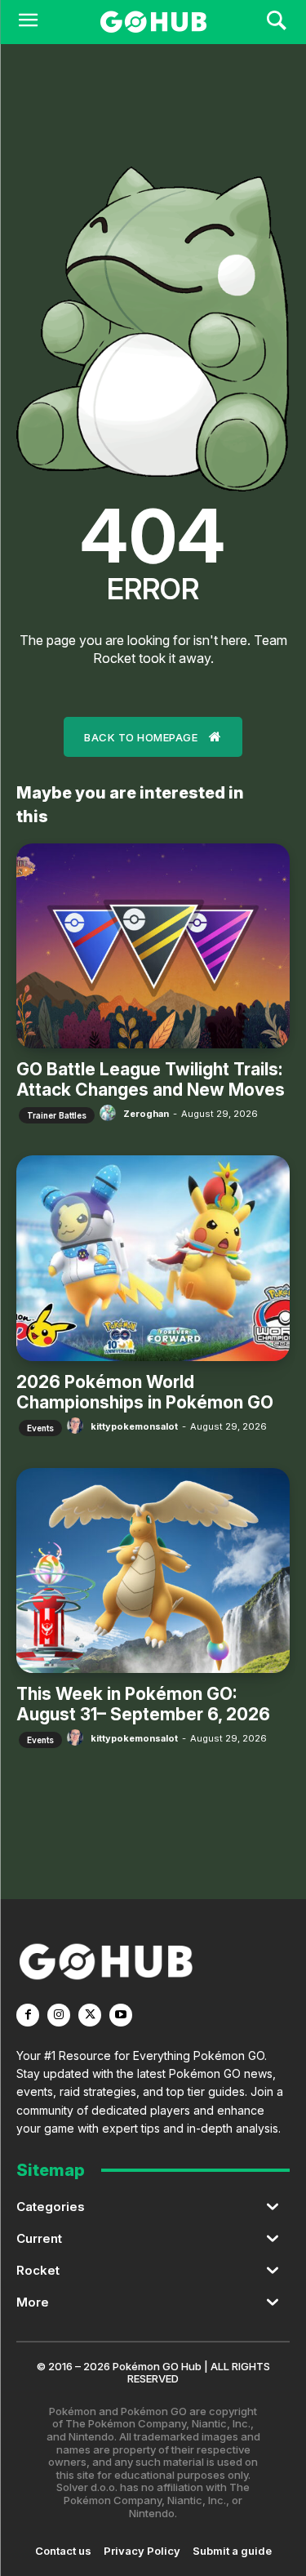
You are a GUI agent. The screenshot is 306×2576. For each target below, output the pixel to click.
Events (40, 1428)
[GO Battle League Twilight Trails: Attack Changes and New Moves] (153, 946)
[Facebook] (28, 2015)
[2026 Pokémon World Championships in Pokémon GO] (153, 1258)
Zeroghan (146, 1114)
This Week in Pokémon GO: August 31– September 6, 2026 (143, 1704)
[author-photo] (110, 1113)
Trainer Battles (57, 1115)
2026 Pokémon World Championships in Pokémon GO (145, 1392)
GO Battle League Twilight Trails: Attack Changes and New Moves (151, 1079)
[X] (90, 2015)
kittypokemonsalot (134, 1426)
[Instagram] (59, 2015)
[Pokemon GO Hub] (153, 22)
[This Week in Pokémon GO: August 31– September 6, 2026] (153, 1571)
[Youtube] (121, 2015)
